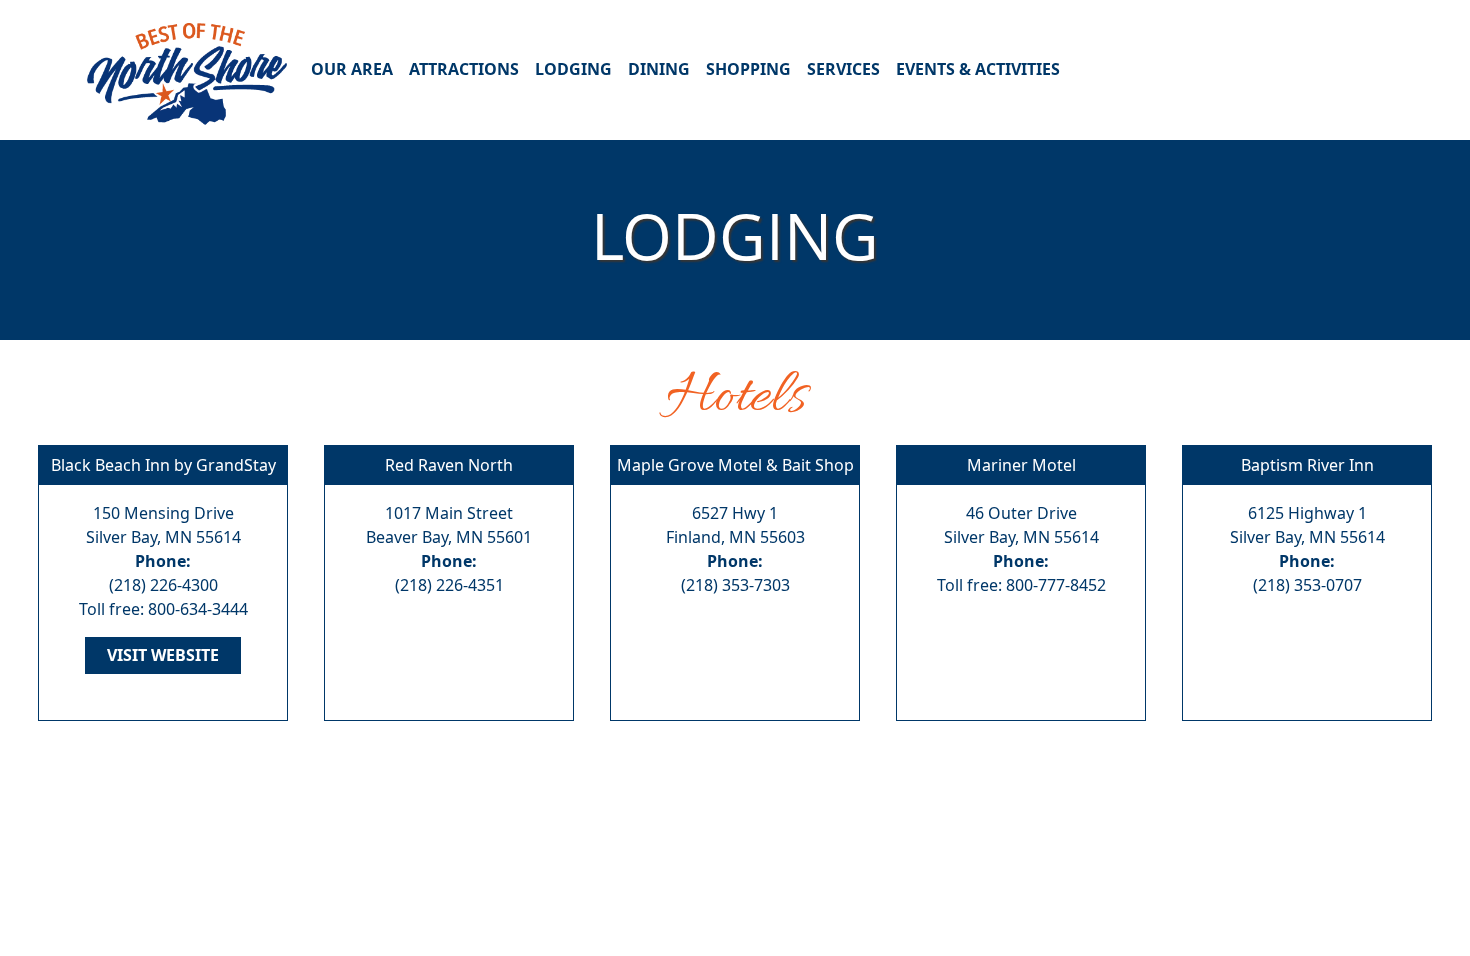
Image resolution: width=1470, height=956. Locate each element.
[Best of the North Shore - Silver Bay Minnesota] (187, 69)
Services (843, 69)
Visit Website (163, 655)
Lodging (573, 69)
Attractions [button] (464, 69)
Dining (659, 69)
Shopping (748, 69)
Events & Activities (978, 69)
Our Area (352, 69)
